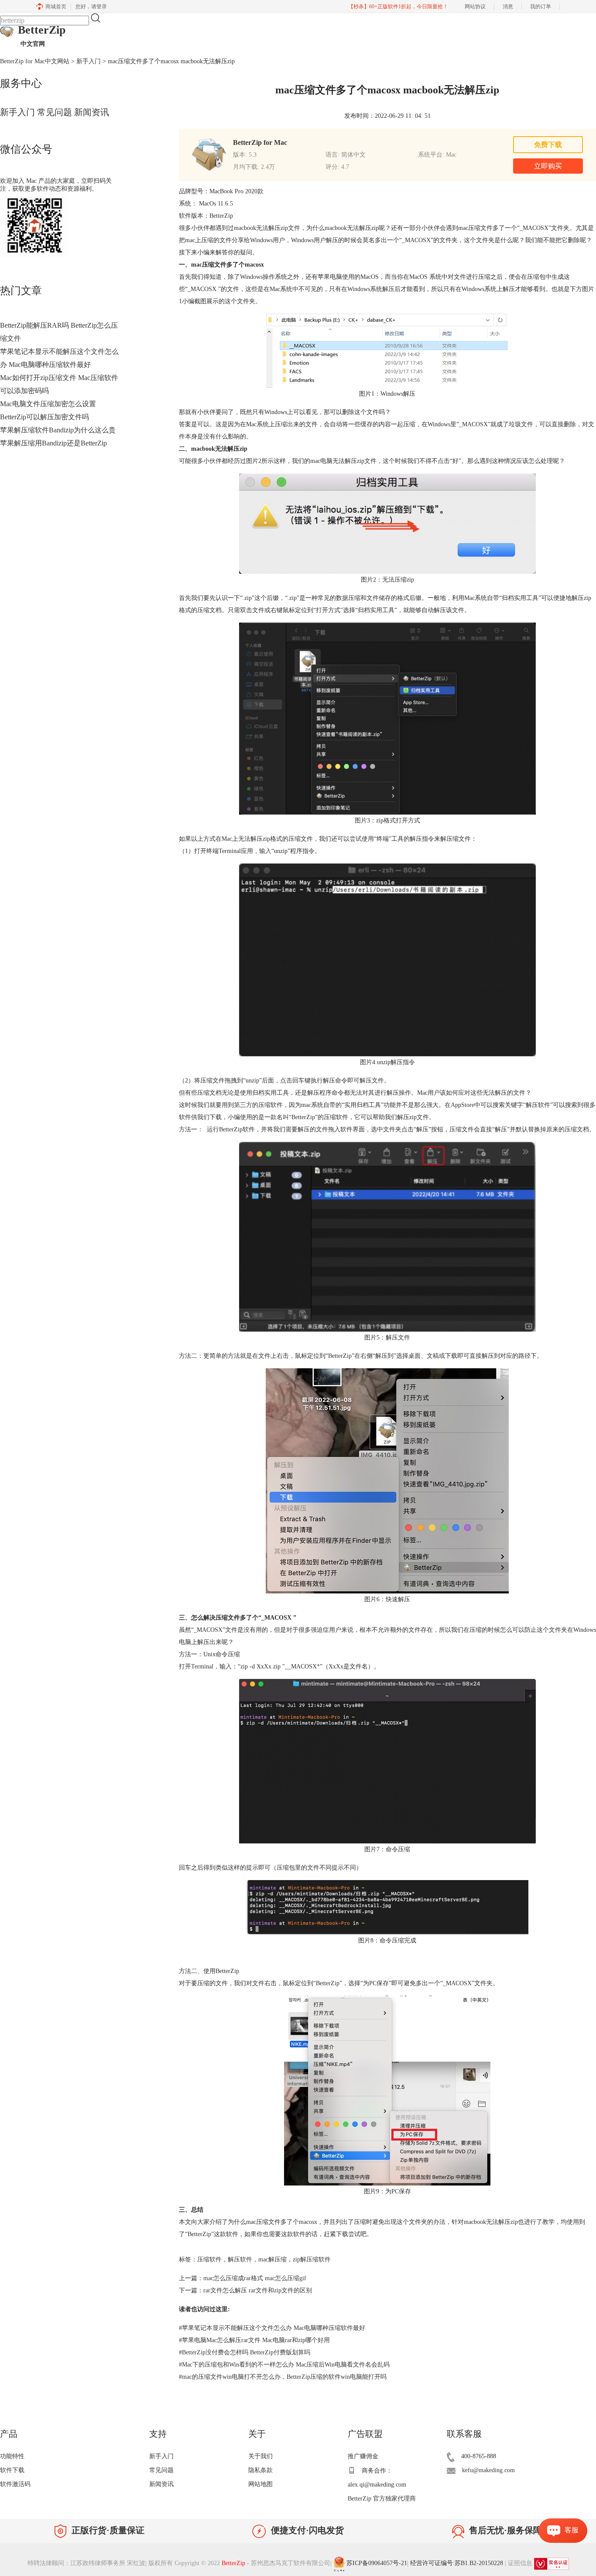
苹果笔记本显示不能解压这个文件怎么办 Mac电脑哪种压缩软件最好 (272, 2328)
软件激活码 (15, 2484)
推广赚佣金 (363, 2456)
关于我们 (260, 2456)
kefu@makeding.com (488, 2470)
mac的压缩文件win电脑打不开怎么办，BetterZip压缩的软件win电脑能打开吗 (283, 2377)
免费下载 (548, 145)
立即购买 (548, 166)
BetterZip (42, 35)
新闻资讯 (92, 112)
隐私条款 (260, 2470)
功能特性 (12, 2456)
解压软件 (240, 2259)
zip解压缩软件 (312, 2259)
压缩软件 (209, 2259)
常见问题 (55, 112)
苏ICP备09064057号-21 (377, 2564)
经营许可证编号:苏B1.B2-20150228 (457, 2564)
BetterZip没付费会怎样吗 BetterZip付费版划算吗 (245, 2352)
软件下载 (12, 2470)
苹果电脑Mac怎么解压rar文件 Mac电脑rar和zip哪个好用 (254, 2340)
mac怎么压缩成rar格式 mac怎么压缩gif (255, 2278)
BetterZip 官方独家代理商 (382, 2499)
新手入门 (89, 61)
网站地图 (260, 2484)
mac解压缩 (272, 2259)
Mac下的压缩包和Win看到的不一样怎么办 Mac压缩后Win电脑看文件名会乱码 (284, 2365)
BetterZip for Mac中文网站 (35, 61)
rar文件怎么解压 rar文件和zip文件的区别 (258, 2290)
